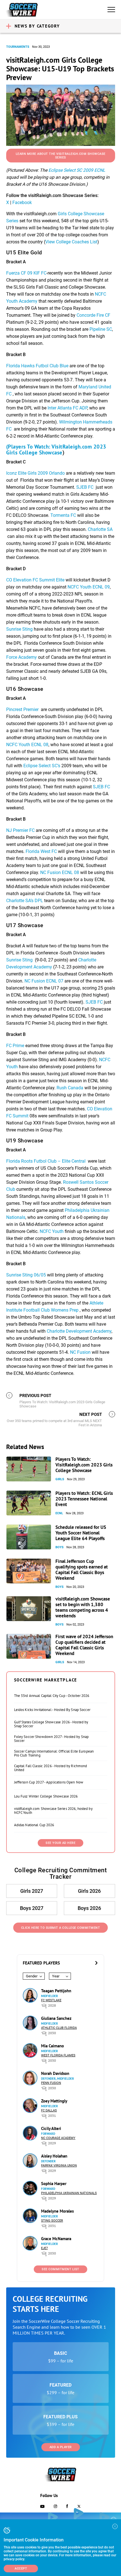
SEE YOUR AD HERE (60, 1843)
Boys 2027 (32, 1908)
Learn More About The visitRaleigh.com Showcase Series (61, 156)
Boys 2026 (89, 1908)
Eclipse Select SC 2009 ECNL (77, 170)
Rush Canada (70, 1088)
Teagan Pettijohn (56, 1991)
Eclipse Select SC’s (42, 766)
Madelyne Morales (57, 2211)
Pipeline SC (101, 329)
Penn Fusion (51, 2083)
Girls (60, 1479)
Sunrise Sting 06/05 (26, 1275)
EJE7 (44, 2248)
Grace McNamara (56, 2239)
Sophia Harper (54, 2184)
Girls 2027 (32, 1891)
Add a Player (61, 2447)
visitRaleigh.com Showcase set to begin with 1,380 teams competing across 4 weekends (83, 1607)
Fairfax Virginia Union (59, 2166)
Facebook (22, 202)
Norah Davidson (55, 2073)
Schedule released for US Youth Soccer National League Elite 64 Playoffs (81, 1533)
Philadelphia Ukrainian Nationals (69, 2193)
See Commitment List (60, 2269)
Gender (32, 1976)
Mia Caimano (52, 2046)
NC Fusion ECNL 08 (60, 872)
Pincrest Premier (23, 709)
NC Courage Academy (58, 2138)
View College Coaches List (71, 242)
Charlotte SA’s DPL (25, 901)
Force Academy (22, 657)
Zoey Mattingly (54, 2101)
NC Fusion (80, 1352)
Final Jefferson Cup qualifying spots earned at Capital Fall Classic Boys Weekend (82, 1570)
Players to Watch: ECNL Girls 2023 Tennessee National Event (84, 1499)
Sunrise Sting (19, 629)
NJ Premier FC (20, 830)
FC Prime (15, 1046)
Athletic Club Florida (59, 2028)
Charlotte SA (100, 529)
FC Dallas (49, 2110)
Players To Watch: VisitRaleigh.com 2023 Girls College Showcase (84, 1465)
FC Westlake (51, 2000)
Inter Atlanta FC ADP (67, 408)
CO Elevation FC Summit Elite (35, 580)
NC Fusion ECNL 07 (44, 981)
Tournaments (18, 47)
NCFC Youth (52, 1231)
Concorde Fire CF (93, 315)
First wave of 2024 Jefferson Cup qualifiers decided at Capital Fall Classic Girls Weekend (84, 1645)
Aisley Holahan (54, 2156)
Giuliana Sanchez (56, 2018)
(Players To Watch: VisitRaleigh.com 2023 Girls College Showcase (56, 450)
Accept (21, 2569)
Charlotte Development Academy (79, 1331)
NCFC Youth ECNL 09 (89, 587)
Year (56, 1976)
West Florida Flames (58, 2055)
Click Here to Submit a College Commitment (61, 1928)
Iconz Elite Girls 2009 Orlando (35, 473)
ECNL (59, 1513)
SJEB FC (85, 487)
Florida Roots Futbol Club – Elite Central (46, 1161)
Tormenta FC (63, 515)
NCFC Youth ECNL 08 (27, 745)
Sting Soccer (52, 2221)
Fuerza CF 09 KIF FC (26, 273)
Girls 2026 (89, 1891)
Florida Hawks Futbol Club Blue (37, 366)
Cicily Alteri (51, 2128)
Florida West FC (42, 851)
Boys (60, 1547)
